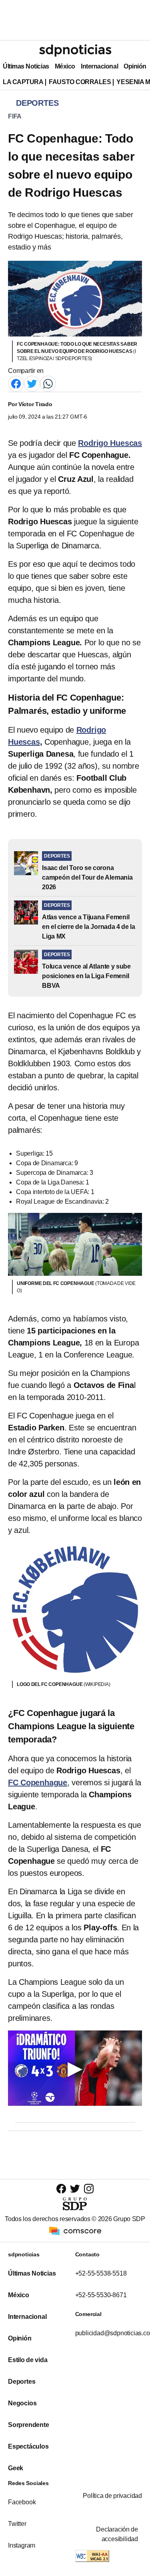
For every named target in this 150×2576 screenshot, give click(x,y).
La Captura (23, 82)
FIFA (15, 116)
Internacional (99, 66)
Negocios (22, 2403)
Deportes (22, 2382)
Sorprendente (29, 2425)
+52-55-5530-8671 (101, 2295)
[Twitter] (32, 383)
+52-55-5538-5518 (101, 2273)
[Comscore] (75, 2231)
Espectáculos (28, 2446)
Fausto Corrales (80, 82)
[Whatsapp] (48, 383)
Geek (16, 2468)
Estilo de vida (28, 2360)
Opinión (135, 66)
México (65, 66)
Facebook (22, 2502)
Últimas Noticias (26, 66)
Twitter (17, 2524)
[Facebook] (16, 383)
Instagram (22, 2545)
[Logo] (75, 50)
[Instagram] (89, 2188)
